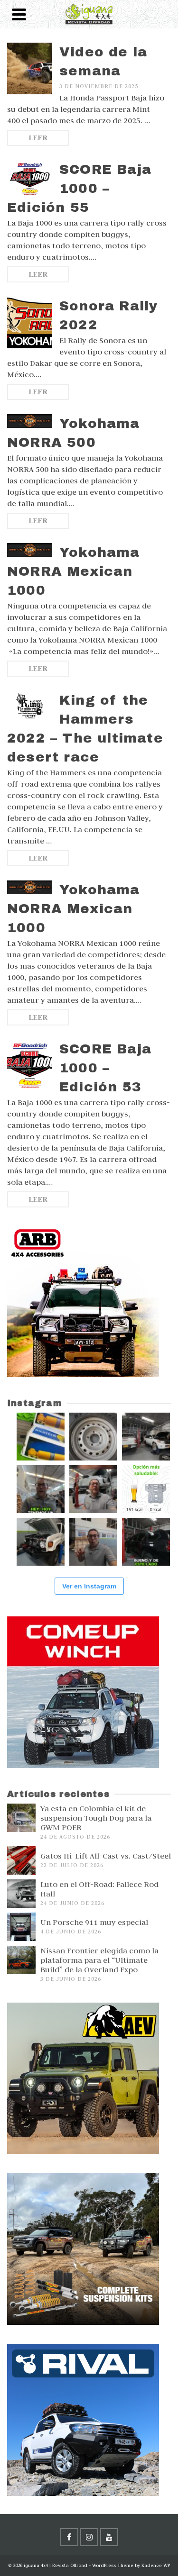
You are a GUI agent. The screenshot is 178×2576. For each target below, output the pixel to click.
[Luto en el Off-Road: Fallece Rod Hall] (21, 1894)
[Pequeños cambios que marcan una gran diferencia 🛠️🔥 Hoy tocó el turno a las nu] (93, 1437)
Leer (38, 138)
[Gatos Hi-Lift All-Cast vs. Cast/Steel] (21, 1860)
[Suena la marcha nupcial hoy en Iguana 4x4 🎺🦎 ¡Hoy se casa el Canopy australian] (41, 1489)
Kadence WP (156, 2565)
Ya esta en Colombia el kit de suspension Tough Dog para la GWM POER (96, 1818)
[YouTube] (109, 2537)
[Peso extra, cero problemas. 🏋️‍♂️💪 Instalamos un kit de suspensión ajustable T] (146, 1437)
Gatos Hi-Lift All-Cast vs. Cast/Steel (106, 1856)
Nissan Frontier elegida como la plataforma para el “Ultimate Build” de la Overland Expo (99, 1960)
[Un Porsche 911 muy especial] (21, 1927)
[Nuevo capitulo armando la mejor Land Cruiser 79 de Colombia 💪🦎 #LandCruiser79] (93, 1542)
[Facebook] (69, 2537)
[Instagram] (89, 2537)
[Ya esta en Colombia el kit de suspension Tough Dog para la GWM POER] (21, 1818)
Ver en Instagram (89, 1586)
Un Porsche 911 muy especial (94, 1922)
